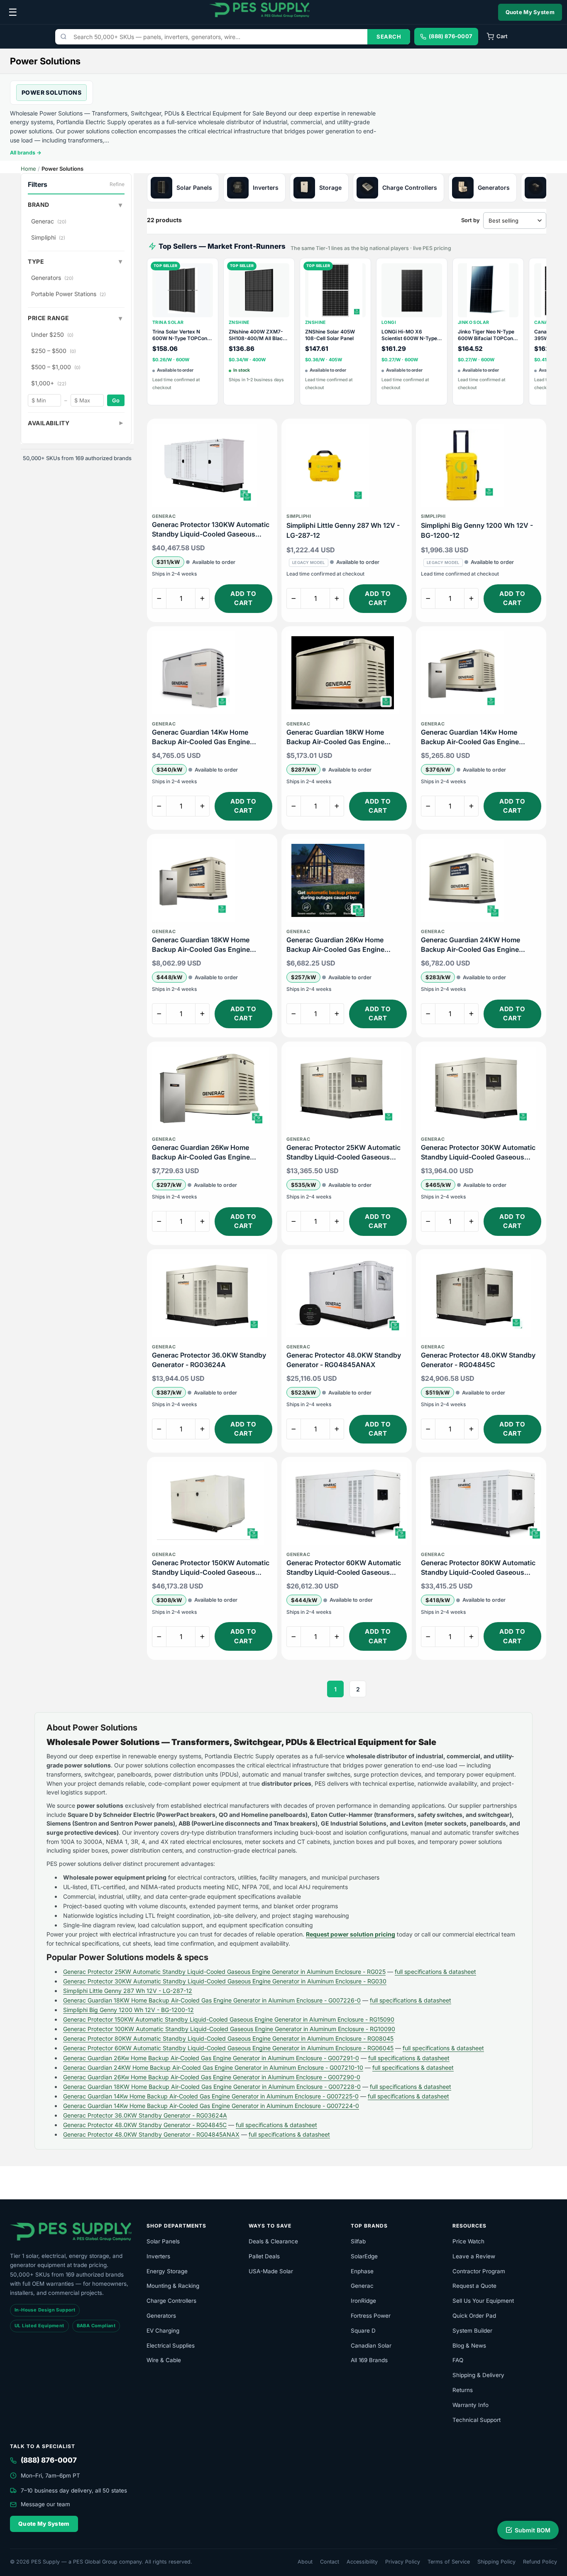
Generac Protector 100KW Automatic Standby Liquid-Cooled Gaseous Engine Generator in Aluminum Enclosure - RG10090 (229, 2029)
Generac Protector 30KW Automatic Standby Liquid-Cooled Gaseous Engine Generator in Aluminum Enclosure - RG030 (478, 1153)
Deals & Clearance (273, 2241)
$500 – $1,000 (56, 367)
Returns (463, 2390)
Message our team (45, 2504)
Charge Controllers (171, 2301)
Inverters (158, 2256)
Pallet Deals (264, 2256)
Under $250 (52, 335)
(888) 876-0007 (49, 2460)
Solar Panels (163, 2241)
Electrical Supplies (171, 2346)
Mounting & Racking (173, 2286)
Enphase (362, 2271)
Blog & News (469, 2346)
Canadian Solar (371, 2346)
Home (28, 169)
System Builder (472, 2331)
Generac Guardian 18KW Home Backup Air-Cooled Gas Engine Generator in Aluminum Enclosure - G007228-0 (208, 945)
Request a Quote (474, 2286)
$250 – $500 (54, 351)
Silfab (358, 2241)
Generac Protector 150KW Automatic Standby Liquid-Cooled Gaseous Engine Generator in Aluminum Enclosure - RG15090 (211, 1568)
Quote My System (530, 12)
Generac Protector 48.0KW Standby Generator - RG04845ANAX (344, 1360)
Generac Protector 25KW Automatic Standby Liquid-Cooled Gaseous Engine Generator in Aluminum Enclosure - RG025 (343, 1153)
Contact (330, 2562)
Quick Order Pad (474, 2316)
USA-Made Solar (271, 2271)
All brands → (26, 153)
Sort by (470, 220)
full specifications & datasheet (435, 1972)
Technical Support (477, 2420)
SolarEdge (364, 2256)
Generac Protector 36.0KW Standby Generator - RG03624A (209, 1360)
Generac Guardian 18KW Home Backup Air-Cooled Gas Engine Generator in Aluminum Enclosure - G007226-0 (342, 737)
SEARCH (389, 37)
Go (116, 400)
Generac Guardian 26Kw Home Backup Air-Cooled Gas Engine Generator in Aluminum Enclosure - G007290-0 (342, 945)
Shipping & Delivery (478, 2375)
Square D (363, 2331)
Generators (52, 278)
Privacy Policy (403, 2562)
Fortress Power (371, 2316)
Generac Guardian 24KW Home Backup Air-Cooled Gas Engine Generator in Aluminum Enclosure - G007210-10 (477, 945)
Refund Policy (540, 2562)
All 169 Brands (369, 2360)
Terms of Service (449, 2562)
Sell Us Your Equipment (483, 2301)
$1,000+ (49, 383)
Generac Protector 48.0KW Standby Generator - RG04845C (478, 1360)
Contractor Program (479, 2271)
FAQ (458, 2360)
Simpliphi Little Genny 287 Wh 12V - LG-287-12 (343, 530)
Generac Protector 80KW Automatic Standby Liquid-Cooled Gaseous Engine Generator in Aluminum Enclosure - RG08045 (478, 1568)
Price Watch (468, 2241)
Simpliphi (48, 237)
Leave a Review (474, 2256)
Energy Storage (167, 2271)
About (305, 2562)
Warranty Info (470, 2405)
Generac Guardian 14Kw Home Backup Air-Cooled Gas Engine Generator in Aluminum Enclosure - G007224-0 (208, 737)
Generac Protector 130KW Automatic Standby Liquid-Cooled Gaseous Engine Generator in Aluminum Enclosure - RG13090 (211, 530)
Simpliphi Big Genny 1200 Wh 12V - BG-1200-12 (477, 530)
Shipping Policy (496, 2562)
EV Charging (163, 2331)
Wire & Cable (164, 2360)
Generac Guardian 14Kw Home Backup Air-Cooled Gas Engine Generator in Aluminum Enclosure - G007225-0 (477, 737)
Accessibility (362, 2562)
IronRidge (363, 2301)
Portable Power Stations (68, 294)
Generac (49, 221)
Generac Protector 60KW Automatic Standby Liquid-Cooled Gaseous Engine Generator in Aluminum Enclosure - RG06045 (344, 1568)
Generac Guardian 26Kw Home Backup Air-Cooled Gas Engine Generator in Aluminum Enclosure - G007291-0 (208, 1153)
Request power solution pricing (351, 1934)
